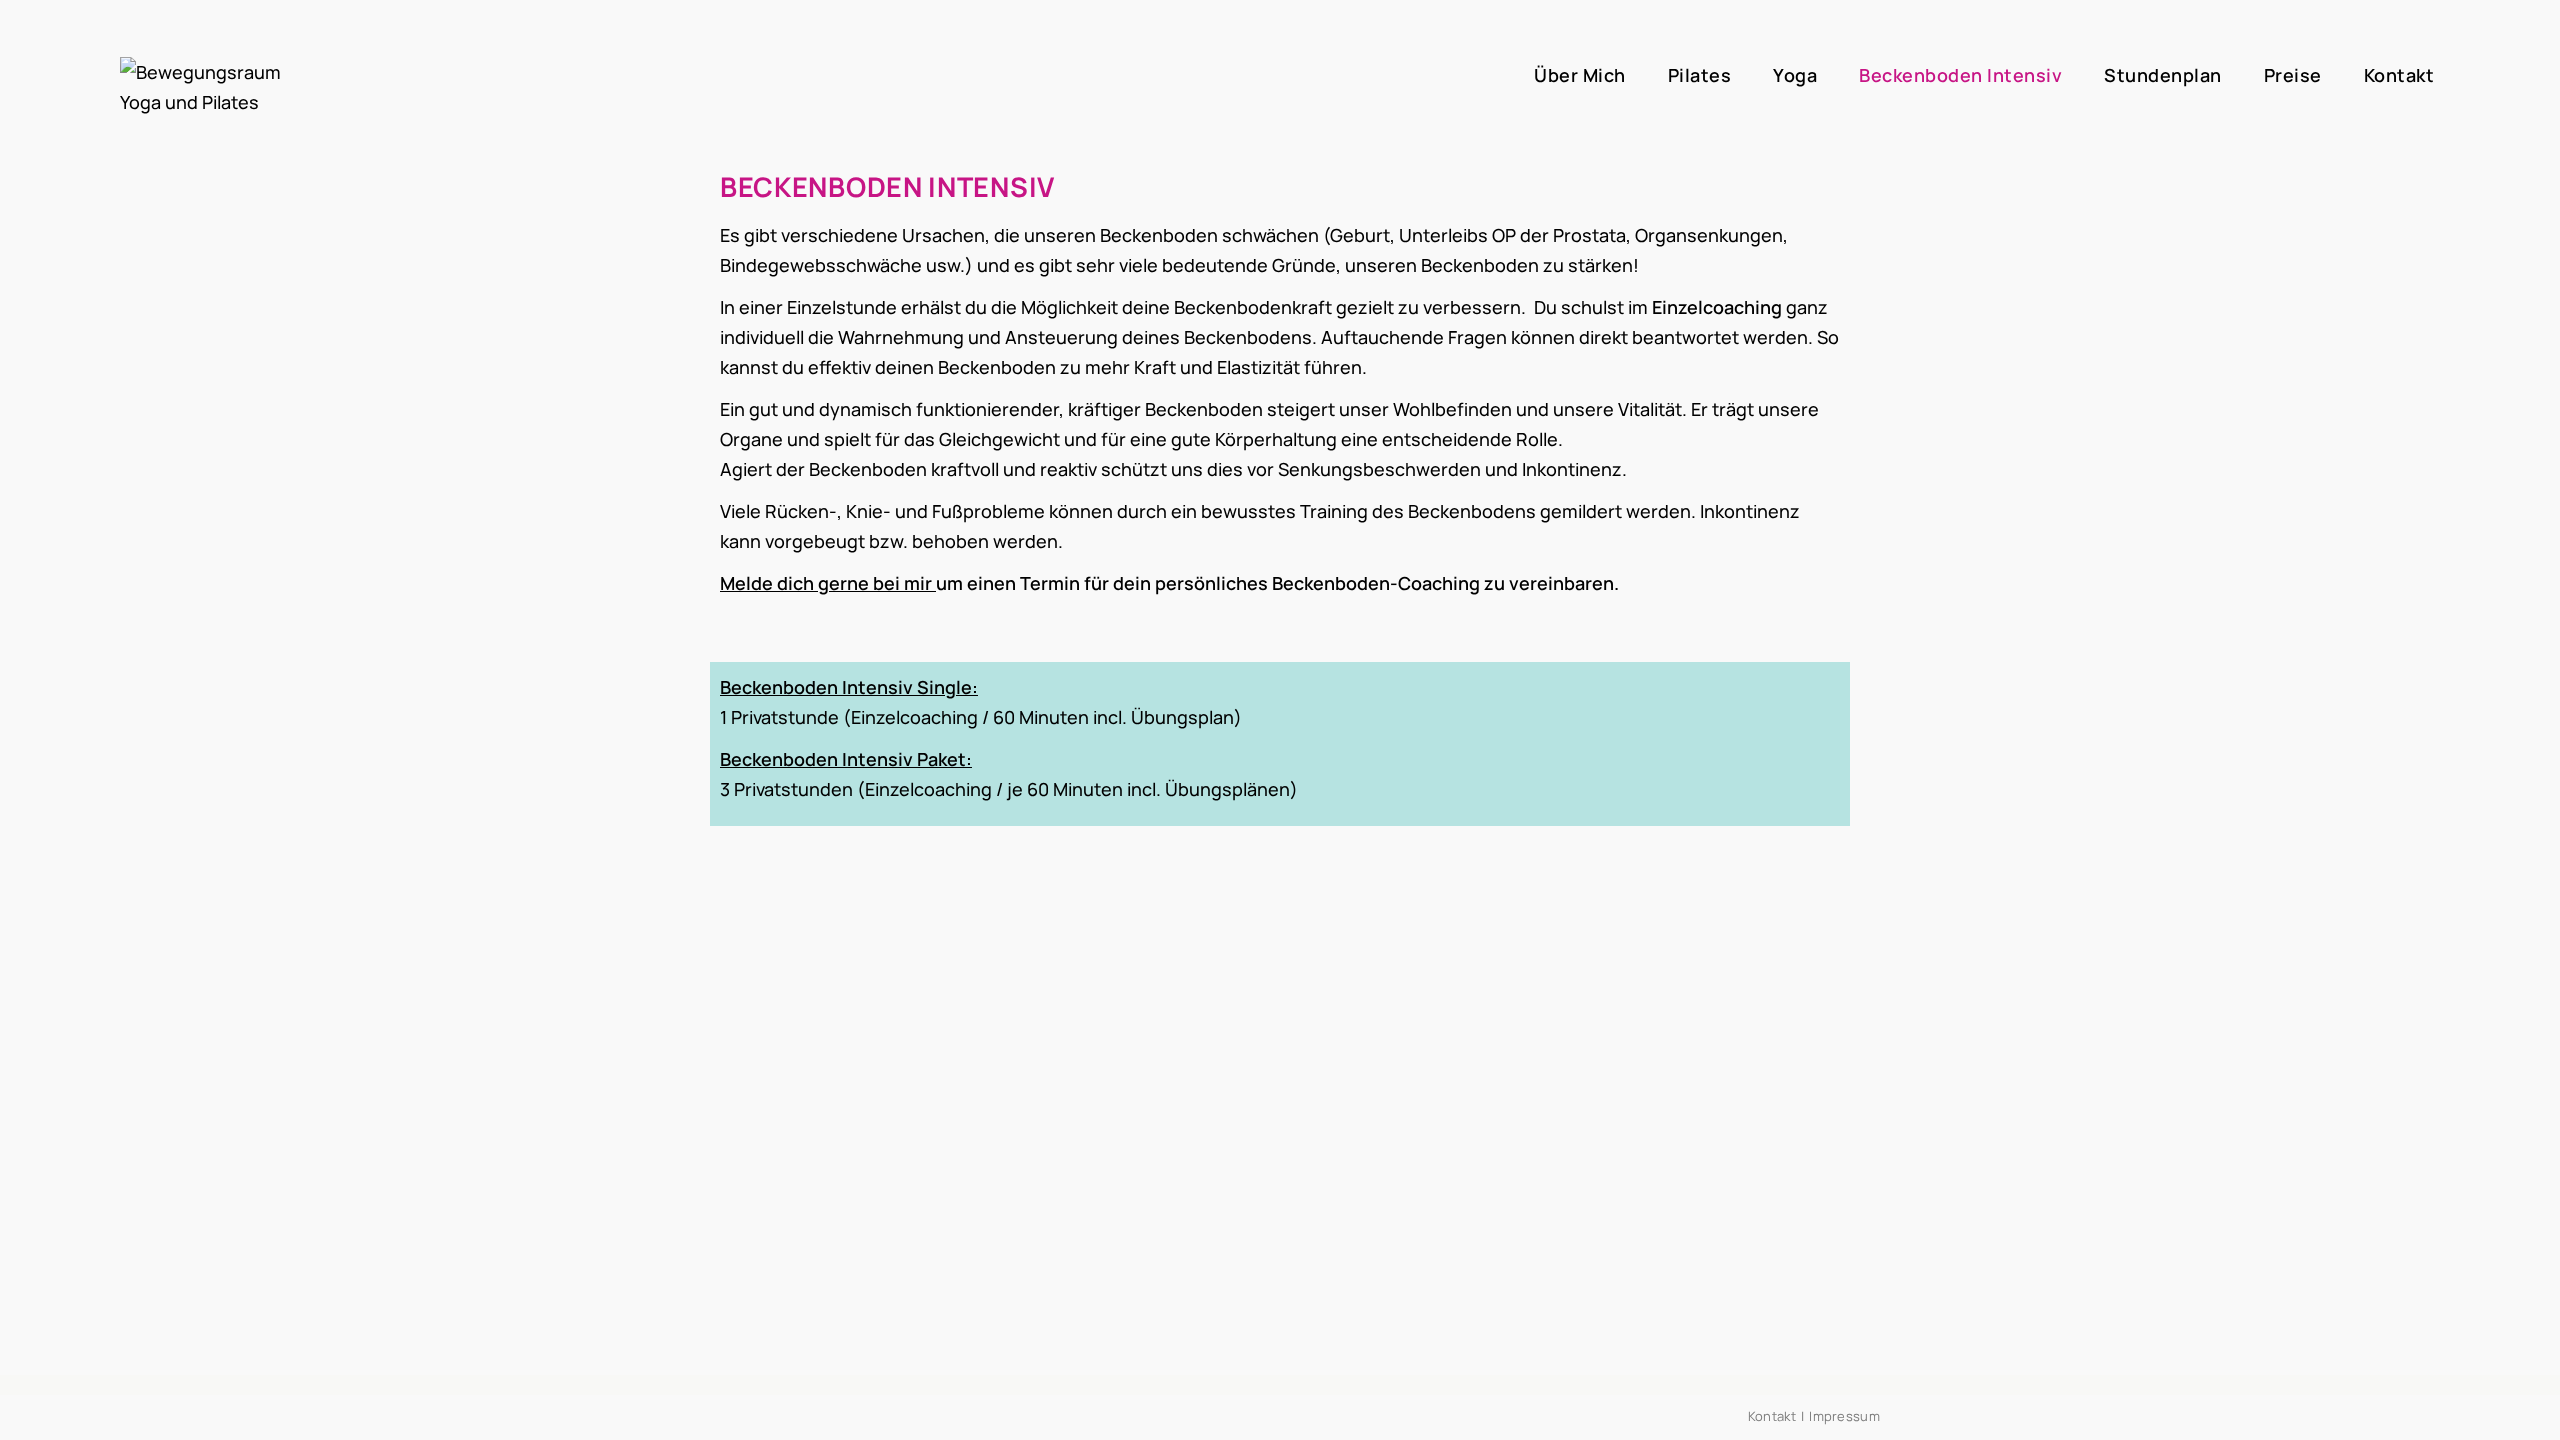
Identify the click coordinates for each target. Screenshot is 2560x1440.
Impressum (1844, 1416)
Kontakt (1772, 1416)
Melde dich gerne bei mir (826, 583)
